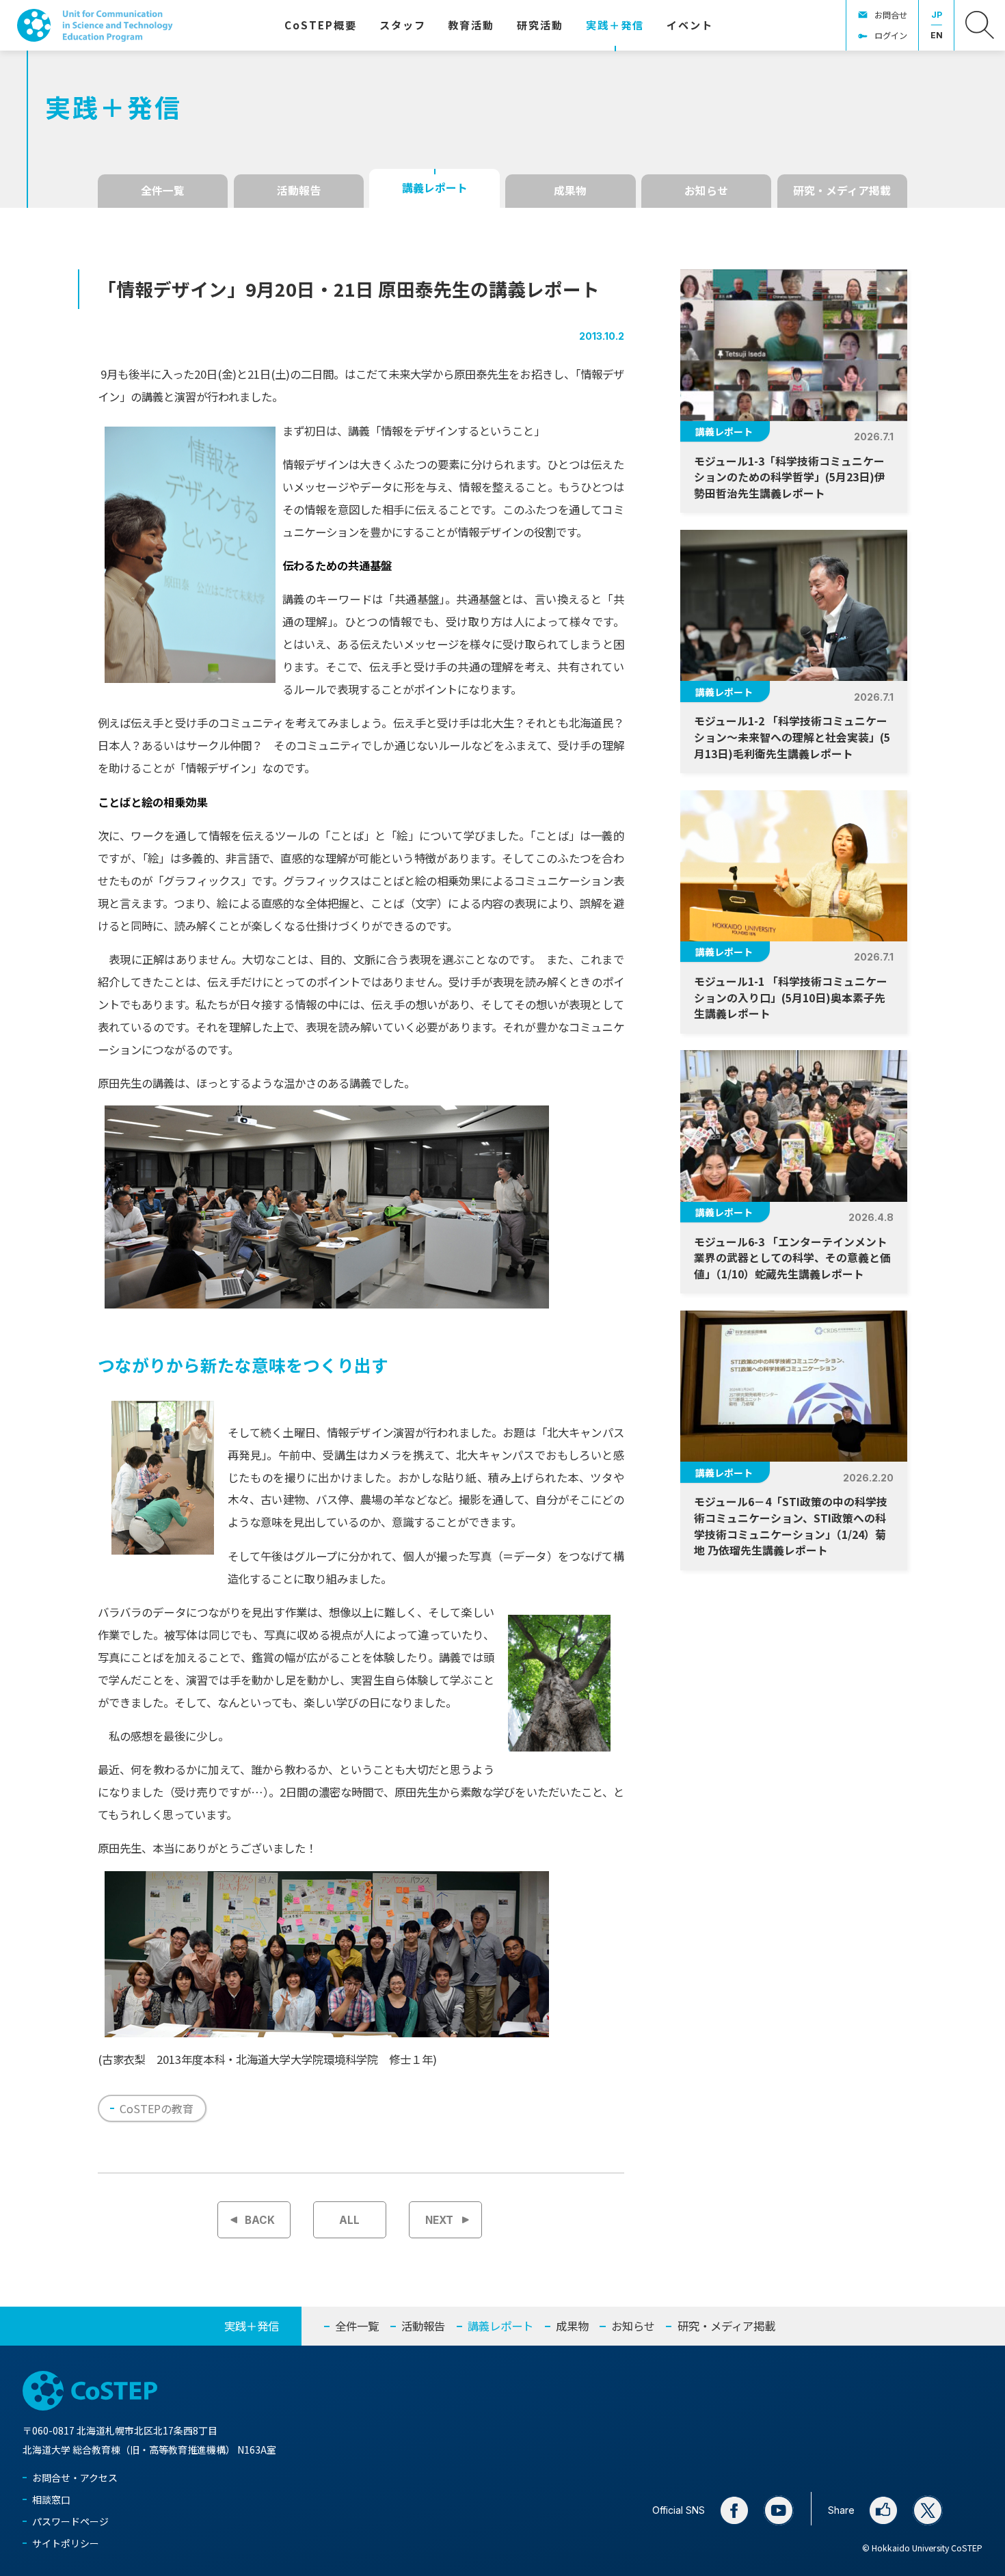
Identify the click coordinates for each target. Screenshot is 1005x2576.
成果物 (570, 190)
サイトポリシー (66, 2543)
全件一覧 (163, 190)
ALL (349, 2220)
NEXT (439, 2220)
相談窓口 (51, 2499)
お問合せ (891, 15)
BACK (260, 2220)
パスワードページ (70, 2521)
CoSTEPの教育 (157, 2108)
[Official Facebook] (734, 2510)
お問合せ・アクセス (75, 2478)
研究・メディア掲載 (842, 190)
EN (937, 35)
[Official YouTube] (779, 2510)
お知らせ (706, 190)
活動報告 (299, 190)
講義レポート (435, 188)
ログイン (891, 36)
